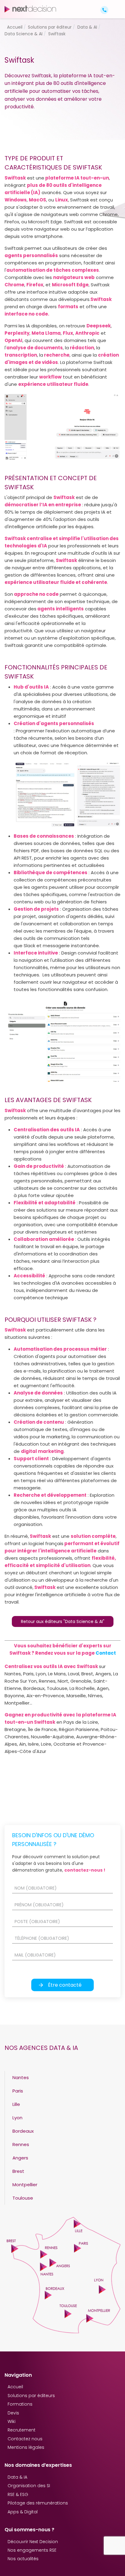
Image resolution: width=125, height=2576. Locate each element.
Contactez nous (25, 2439)
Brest (18, 2171)
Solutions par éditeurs (31, 2396)
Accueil (15, 2387)
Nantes (21, 2077)
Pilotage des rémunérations (38, 2503)
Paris (18, 2091)
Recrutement (22, 2430)
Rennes (21, 2144)
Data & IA (17, 2477)
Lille (16, 2104)
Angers (20, 2158)
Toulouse (23, 2198)
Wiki (12, 2421)
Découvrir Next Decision (33, 2542)
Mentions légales (26, 2447)
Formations (20, 2404)
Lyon (17, 2118)
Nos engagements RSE (32, 2550)
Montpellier (25, 2185)
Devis (13, 2413)
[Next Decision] (30, 9)
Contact (106, 1653)
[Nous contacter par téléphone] (104, 10)
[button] (115, 5)
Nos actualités (23, 2559)
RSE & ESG (18, 2494)
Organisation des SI (29, 2486)
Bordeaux (23, 2131)
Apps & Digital (23, 2512)
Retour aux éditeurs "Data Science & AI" (63, 1621)
